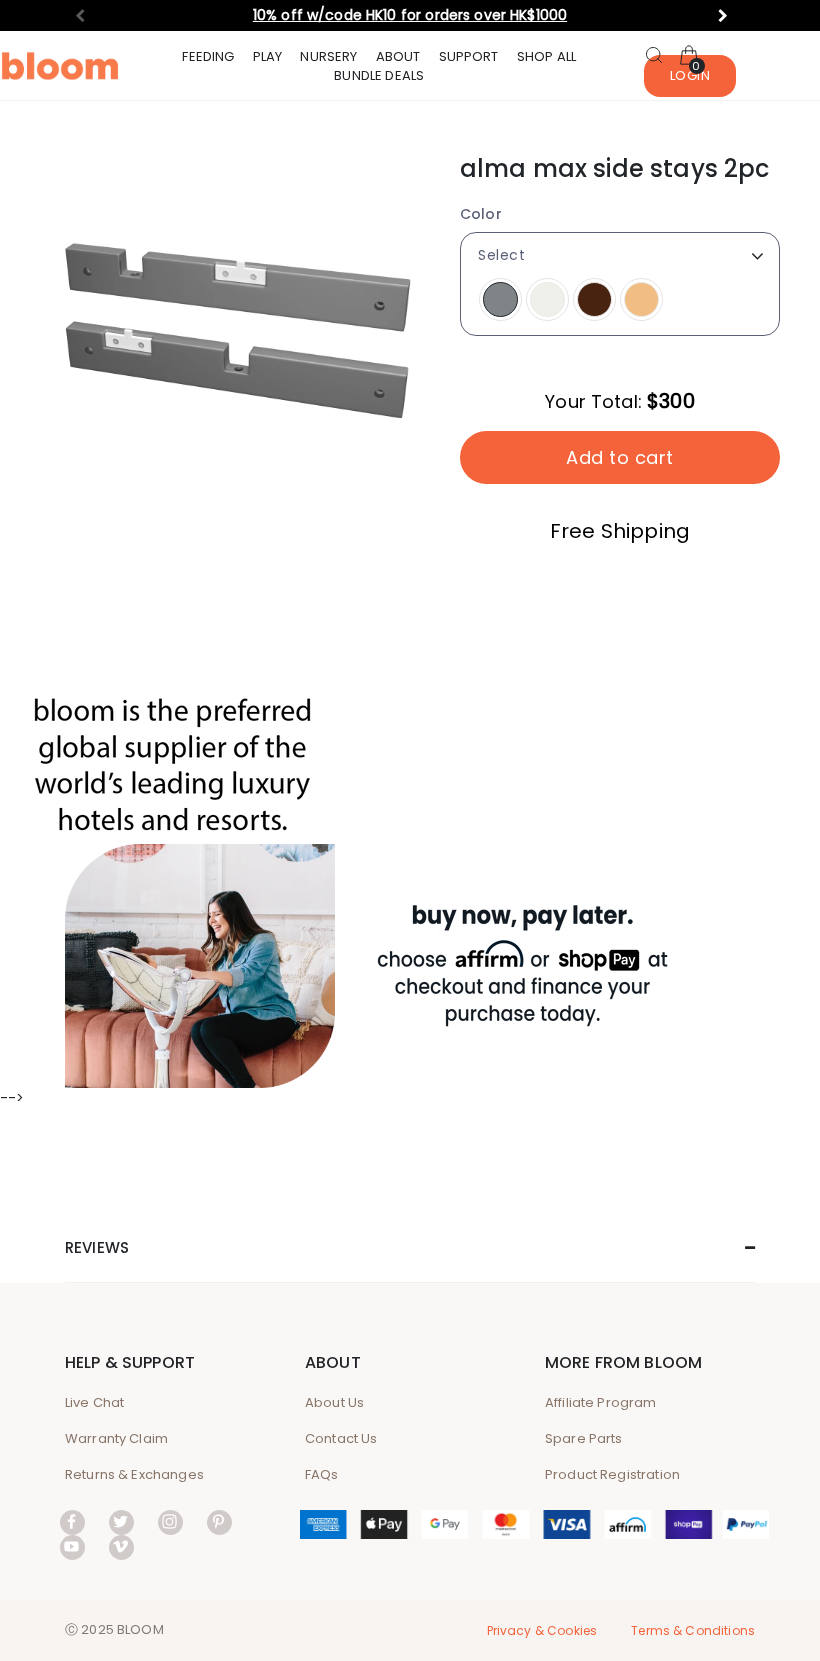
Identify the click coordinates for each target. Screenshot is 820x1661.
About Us (334, 1402)
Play (268, 56)
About (398, 56)
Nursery (328, 56)
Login (690, 75)
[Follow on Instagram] (170, 1521)
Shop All (546, 56)
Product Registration (612, 1474)
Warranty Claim (116, 1438)
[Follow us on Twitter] (121, 1521)
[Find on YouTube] (72, 1546)
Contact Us (341, 1438)
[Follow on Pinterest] (219, 1521)
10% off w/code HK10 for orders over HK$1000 (410, 15)
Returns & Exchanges (134, 1474)
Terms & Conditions (693, 1630)
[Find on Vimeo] (121, 1546)
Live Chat (94, 1402)
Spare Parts (584, 1438)
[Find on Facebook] (72, 1521)
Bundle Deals (379, 75)
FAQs (322, 1474)
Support (469, 56)
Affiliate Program (601, 1402)
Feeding (208, 56)
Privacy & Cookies (542, 1630)
